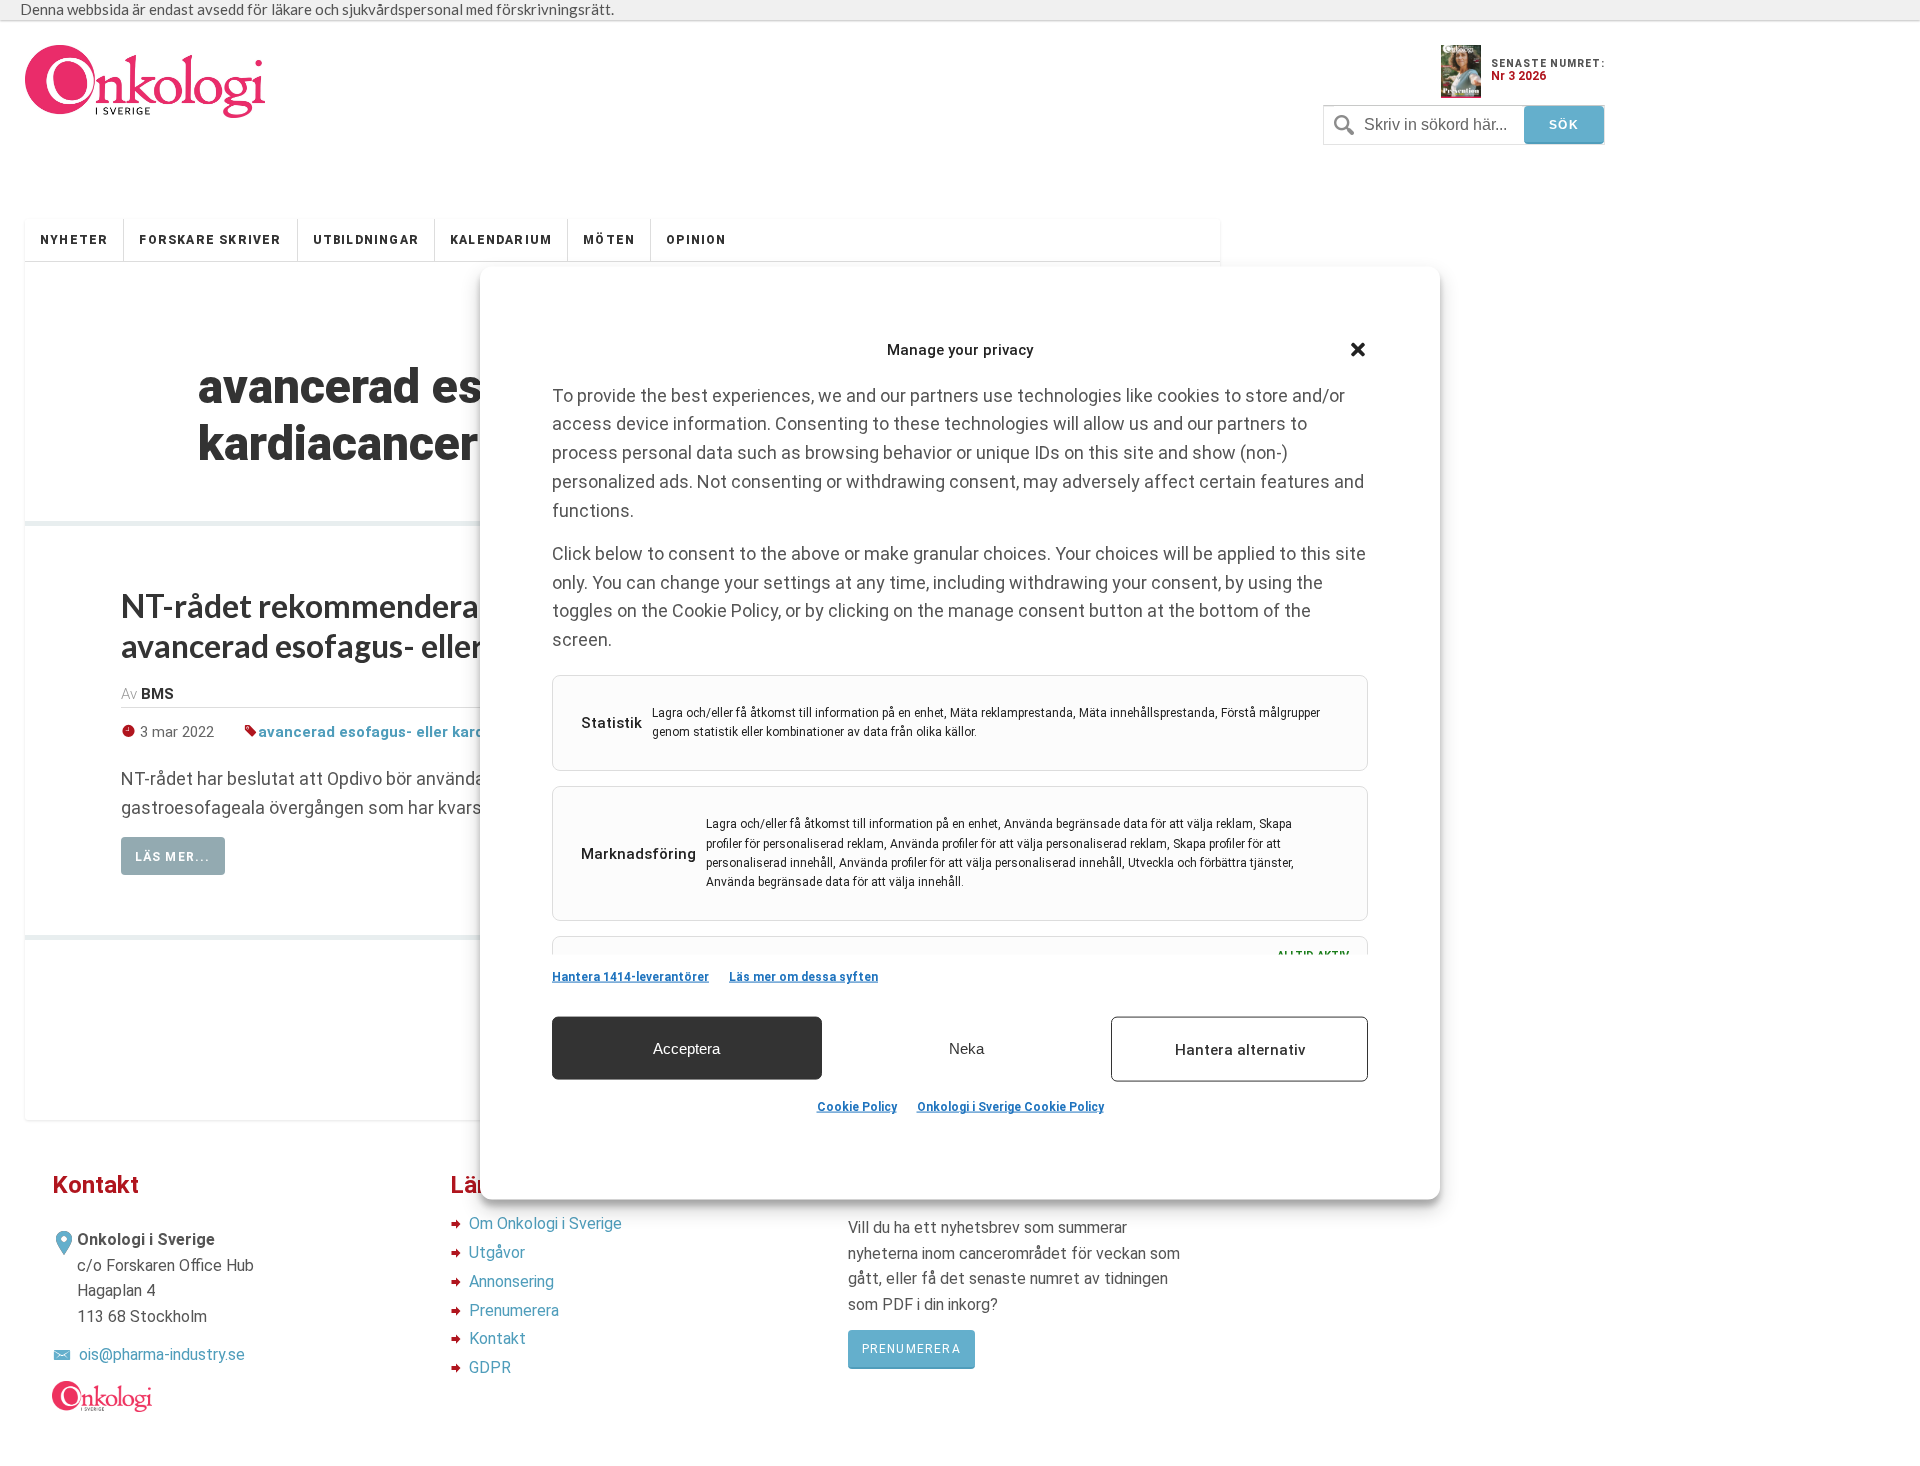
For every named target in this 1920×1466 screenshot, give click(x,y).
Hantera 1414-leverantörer (630, 977)
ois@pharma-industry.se (162, 1354)
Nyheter (74, 240)
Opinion (696, 240)
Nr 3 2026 (1518, 76)
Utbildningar (366, 240)
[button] (1358, 350)
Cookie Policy (857, 1107)
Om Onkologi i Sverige (545, 1223)
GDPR (490, 1367)
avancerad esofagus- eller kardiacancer (403, 732)
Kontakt (497, 1338)
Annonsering (511, 1281)
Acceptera (686, 1047)
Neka (966, 1047)
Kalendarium (501, 240)
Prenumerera (514, 1310)
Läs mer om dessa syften (803, 977)
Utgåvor (497, 1252)
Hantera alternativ (1240, 1049)
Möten (609, 240)
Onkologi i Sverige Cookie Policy (1010, 1107)
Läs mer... (173, 857)
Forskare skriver (210, 240)
